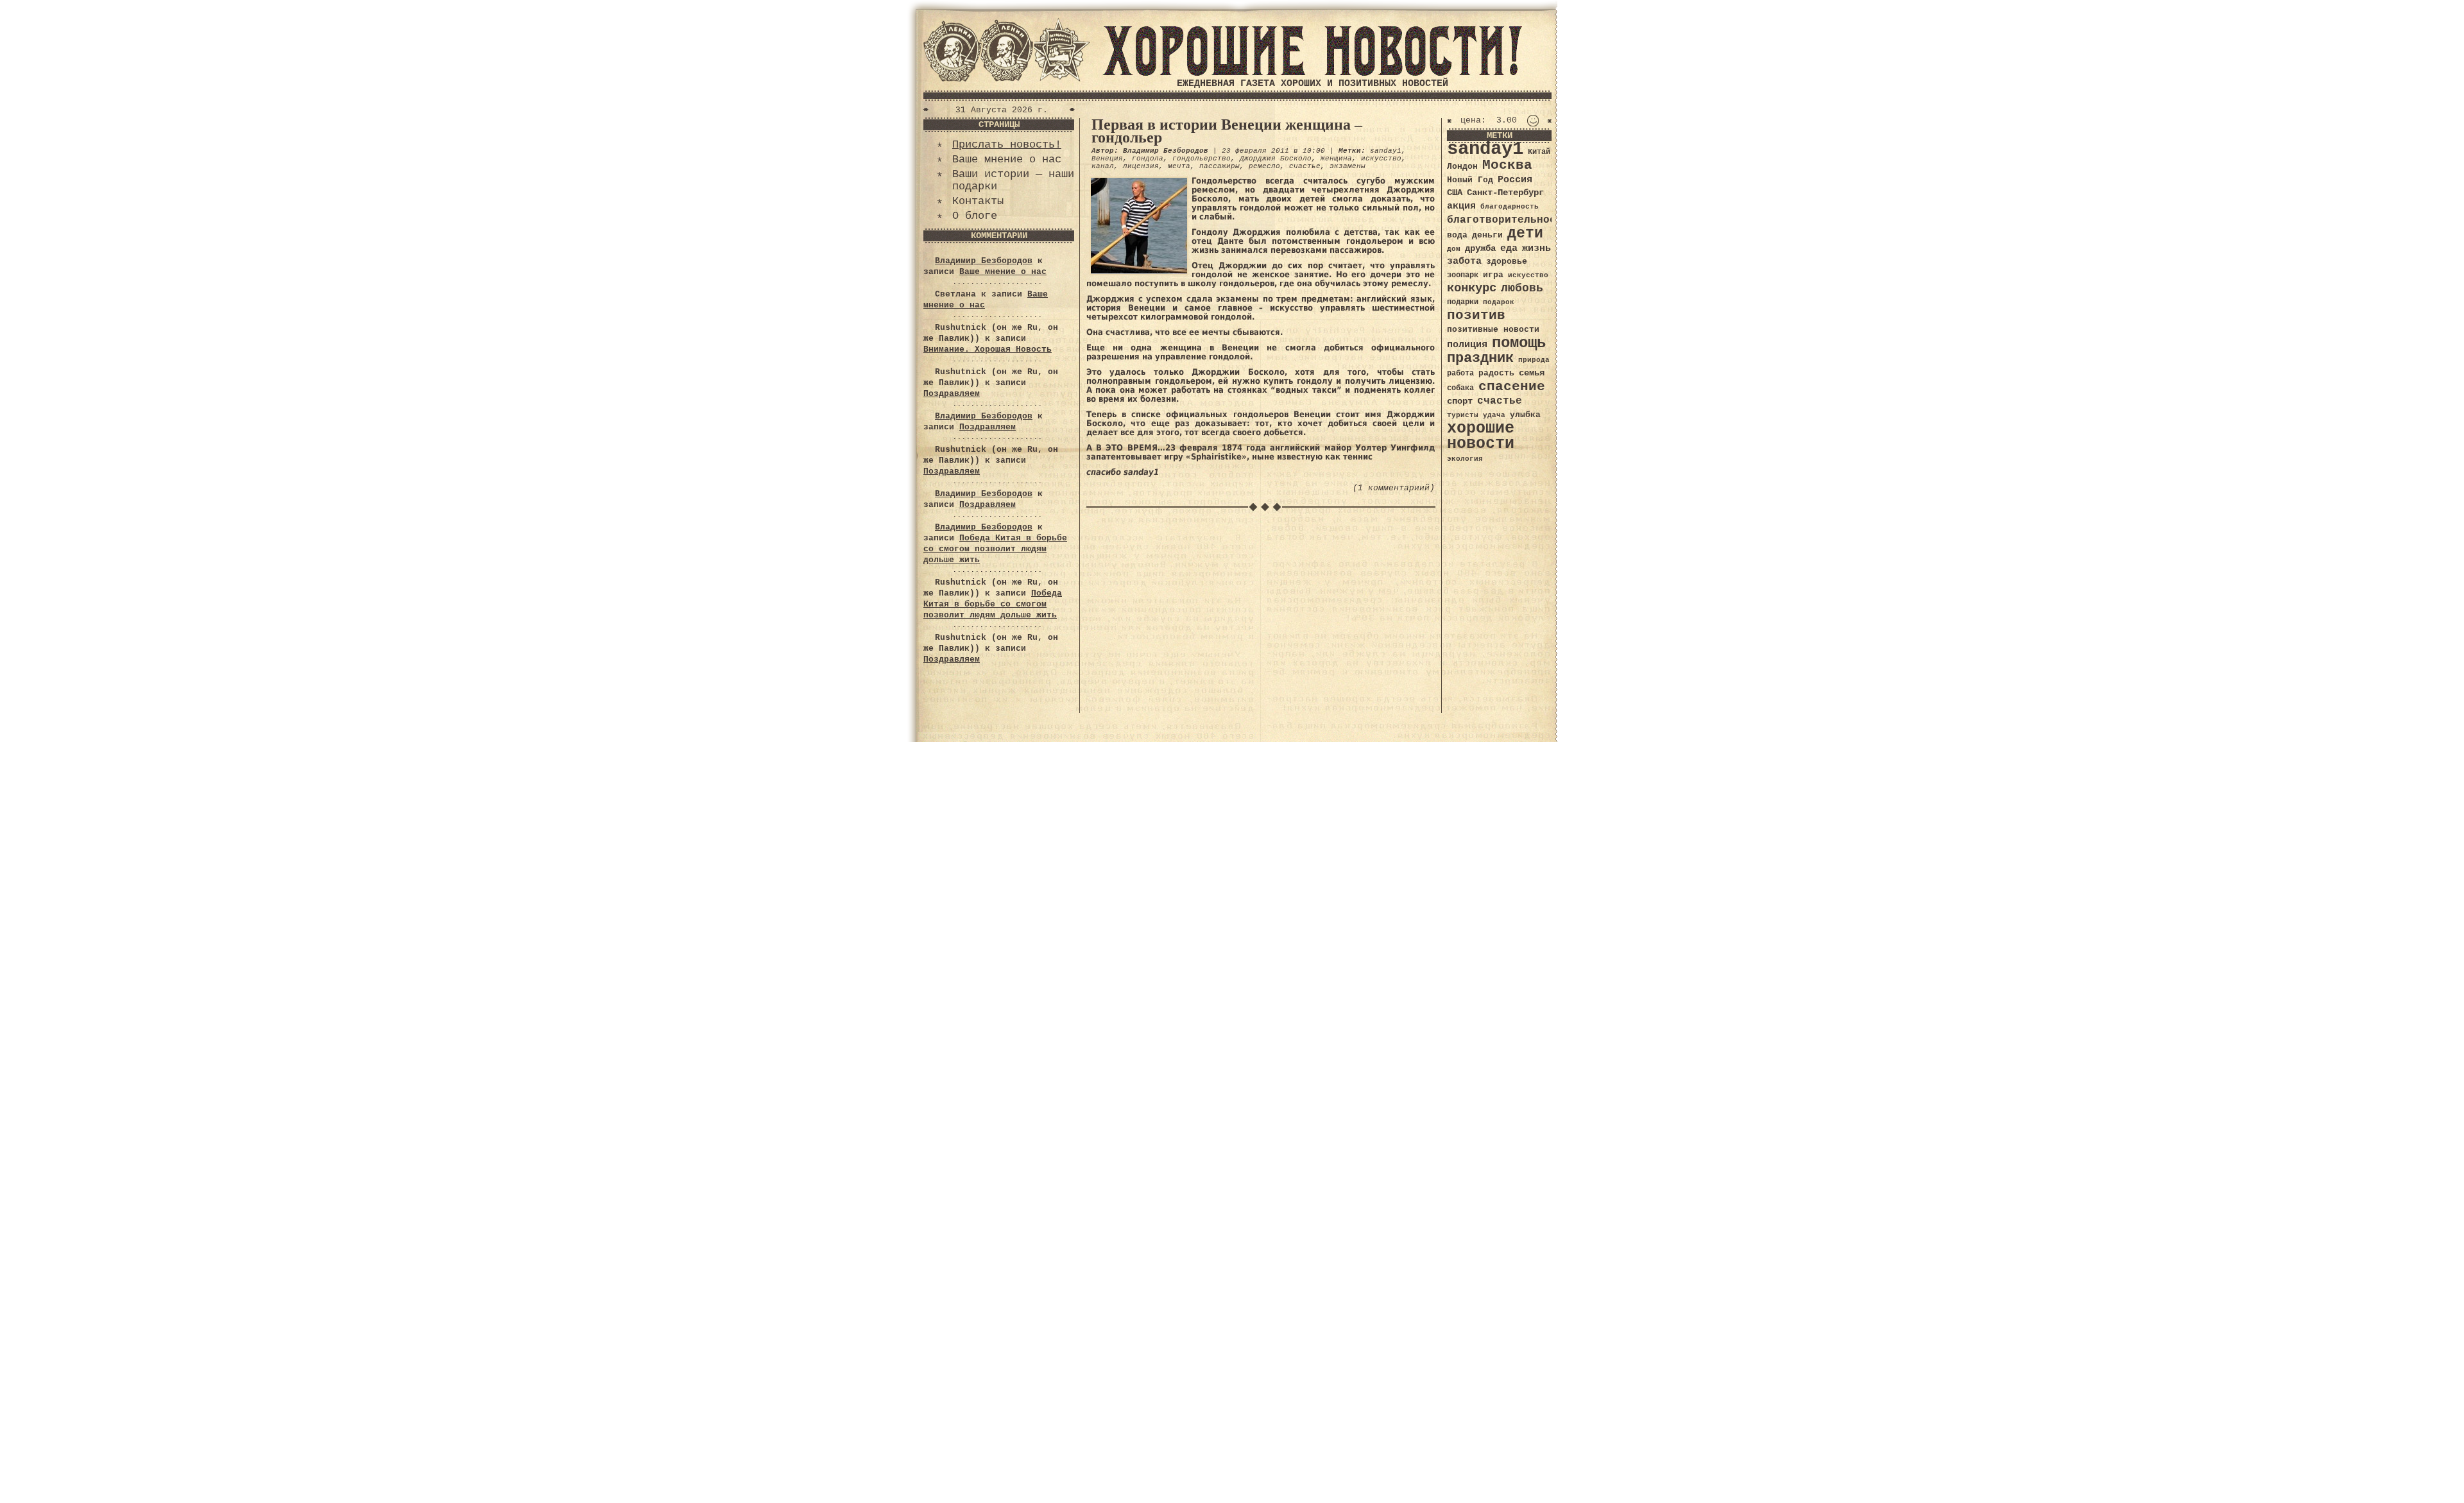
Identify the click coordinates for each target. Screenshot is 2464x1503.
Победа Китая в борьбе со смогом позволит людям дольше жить (995, 549)
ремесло (1264, 166)
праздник (1480, 358)
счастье (1305, 166)
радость (1496, 373)
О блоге (975, 216)
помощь (1519, 343)
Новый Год (1470, 180)
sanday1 (1386, 151)
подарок (1499, 302)
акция (1461, 206)
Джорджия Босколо (1276, 159)
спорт (1460, 401)
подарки (1463, 302)
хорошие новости (1481, 436)
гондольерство (1202, 159)
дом (1454, 249)
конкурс (1472, 288)
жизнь (1536, 248)
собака (1460, 388)
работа (1460, 374)
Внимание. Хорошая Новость (988, 349)
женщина (1336, 159)
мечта (1179, 166)
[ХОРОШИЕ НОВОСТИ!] (1312, 73)
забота (1464, 261)
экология (1465, 459)
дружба (1480, 248)
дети (1525, 234)
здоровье (1507, 262)
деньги (1487, 235)
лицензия (1141, 166)
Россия (1515, 180)
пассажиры (1219, 166)
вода (1457, 235)
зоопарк (1463, 275)
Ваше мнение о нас (1007, 159)
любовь (1522, 288)
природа (1534, 360)
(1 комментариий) (1394, 488)
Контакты (978, 201)
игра (1493, 275)
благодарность (1510, 207)
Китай (1539, 152)
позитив (1476, 315)
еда (1509, 248)
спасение (1512, 387)
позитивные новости (1493, 330)
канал (1103, 166)
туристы (1463, 415)
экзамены (1347, 166)
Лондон (1462, 167)
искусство (1381, 159)
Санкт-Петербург (1505, 193)
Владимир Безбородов (984, 261)
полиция (1467, 345)
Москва (1507, 165)
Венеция (1107, 159)
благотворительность (1508, 220)
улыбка (1525, 415)
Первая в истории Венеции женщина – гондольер (1227, 131)
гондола (1148, 159)
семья (1532, 373)
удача (1494, 415)
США (1455, 193)
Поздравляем (952, 394)
